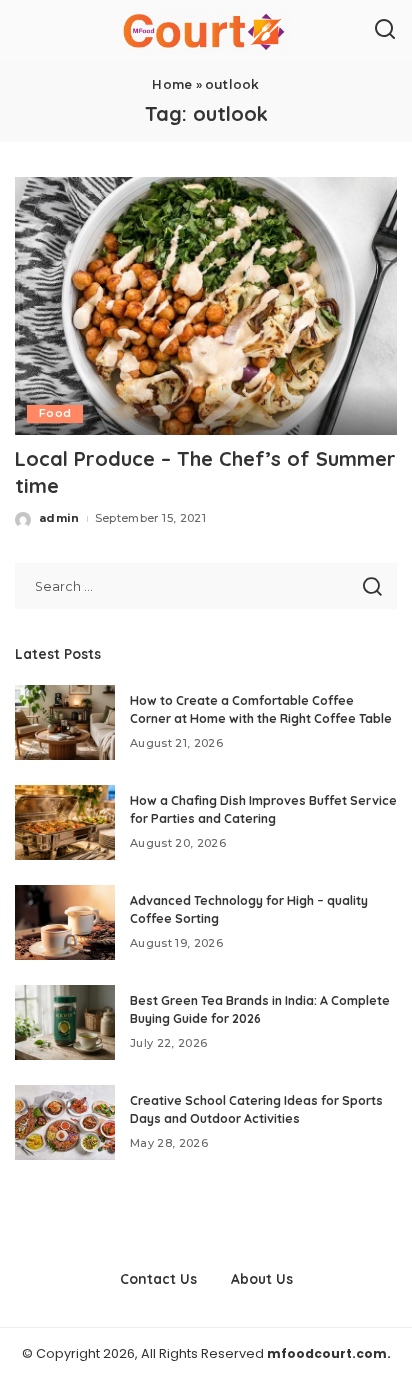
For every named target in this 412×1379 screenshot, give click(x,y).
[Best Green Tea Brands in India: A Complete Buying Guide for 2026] (65, 1022)
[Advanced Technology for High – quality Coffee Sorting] (65, 922)
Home (172, 84)
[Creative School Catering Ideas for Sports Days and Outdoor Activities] (65, 1122)
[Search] (385, 30)
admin (59, 518)
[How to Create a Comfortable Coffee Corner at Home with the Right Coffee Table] (65, 722)
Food (55, 413)
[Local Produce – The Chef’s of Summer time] (206, 306)
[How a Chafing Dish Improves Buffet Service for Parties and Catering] (65, 822)
